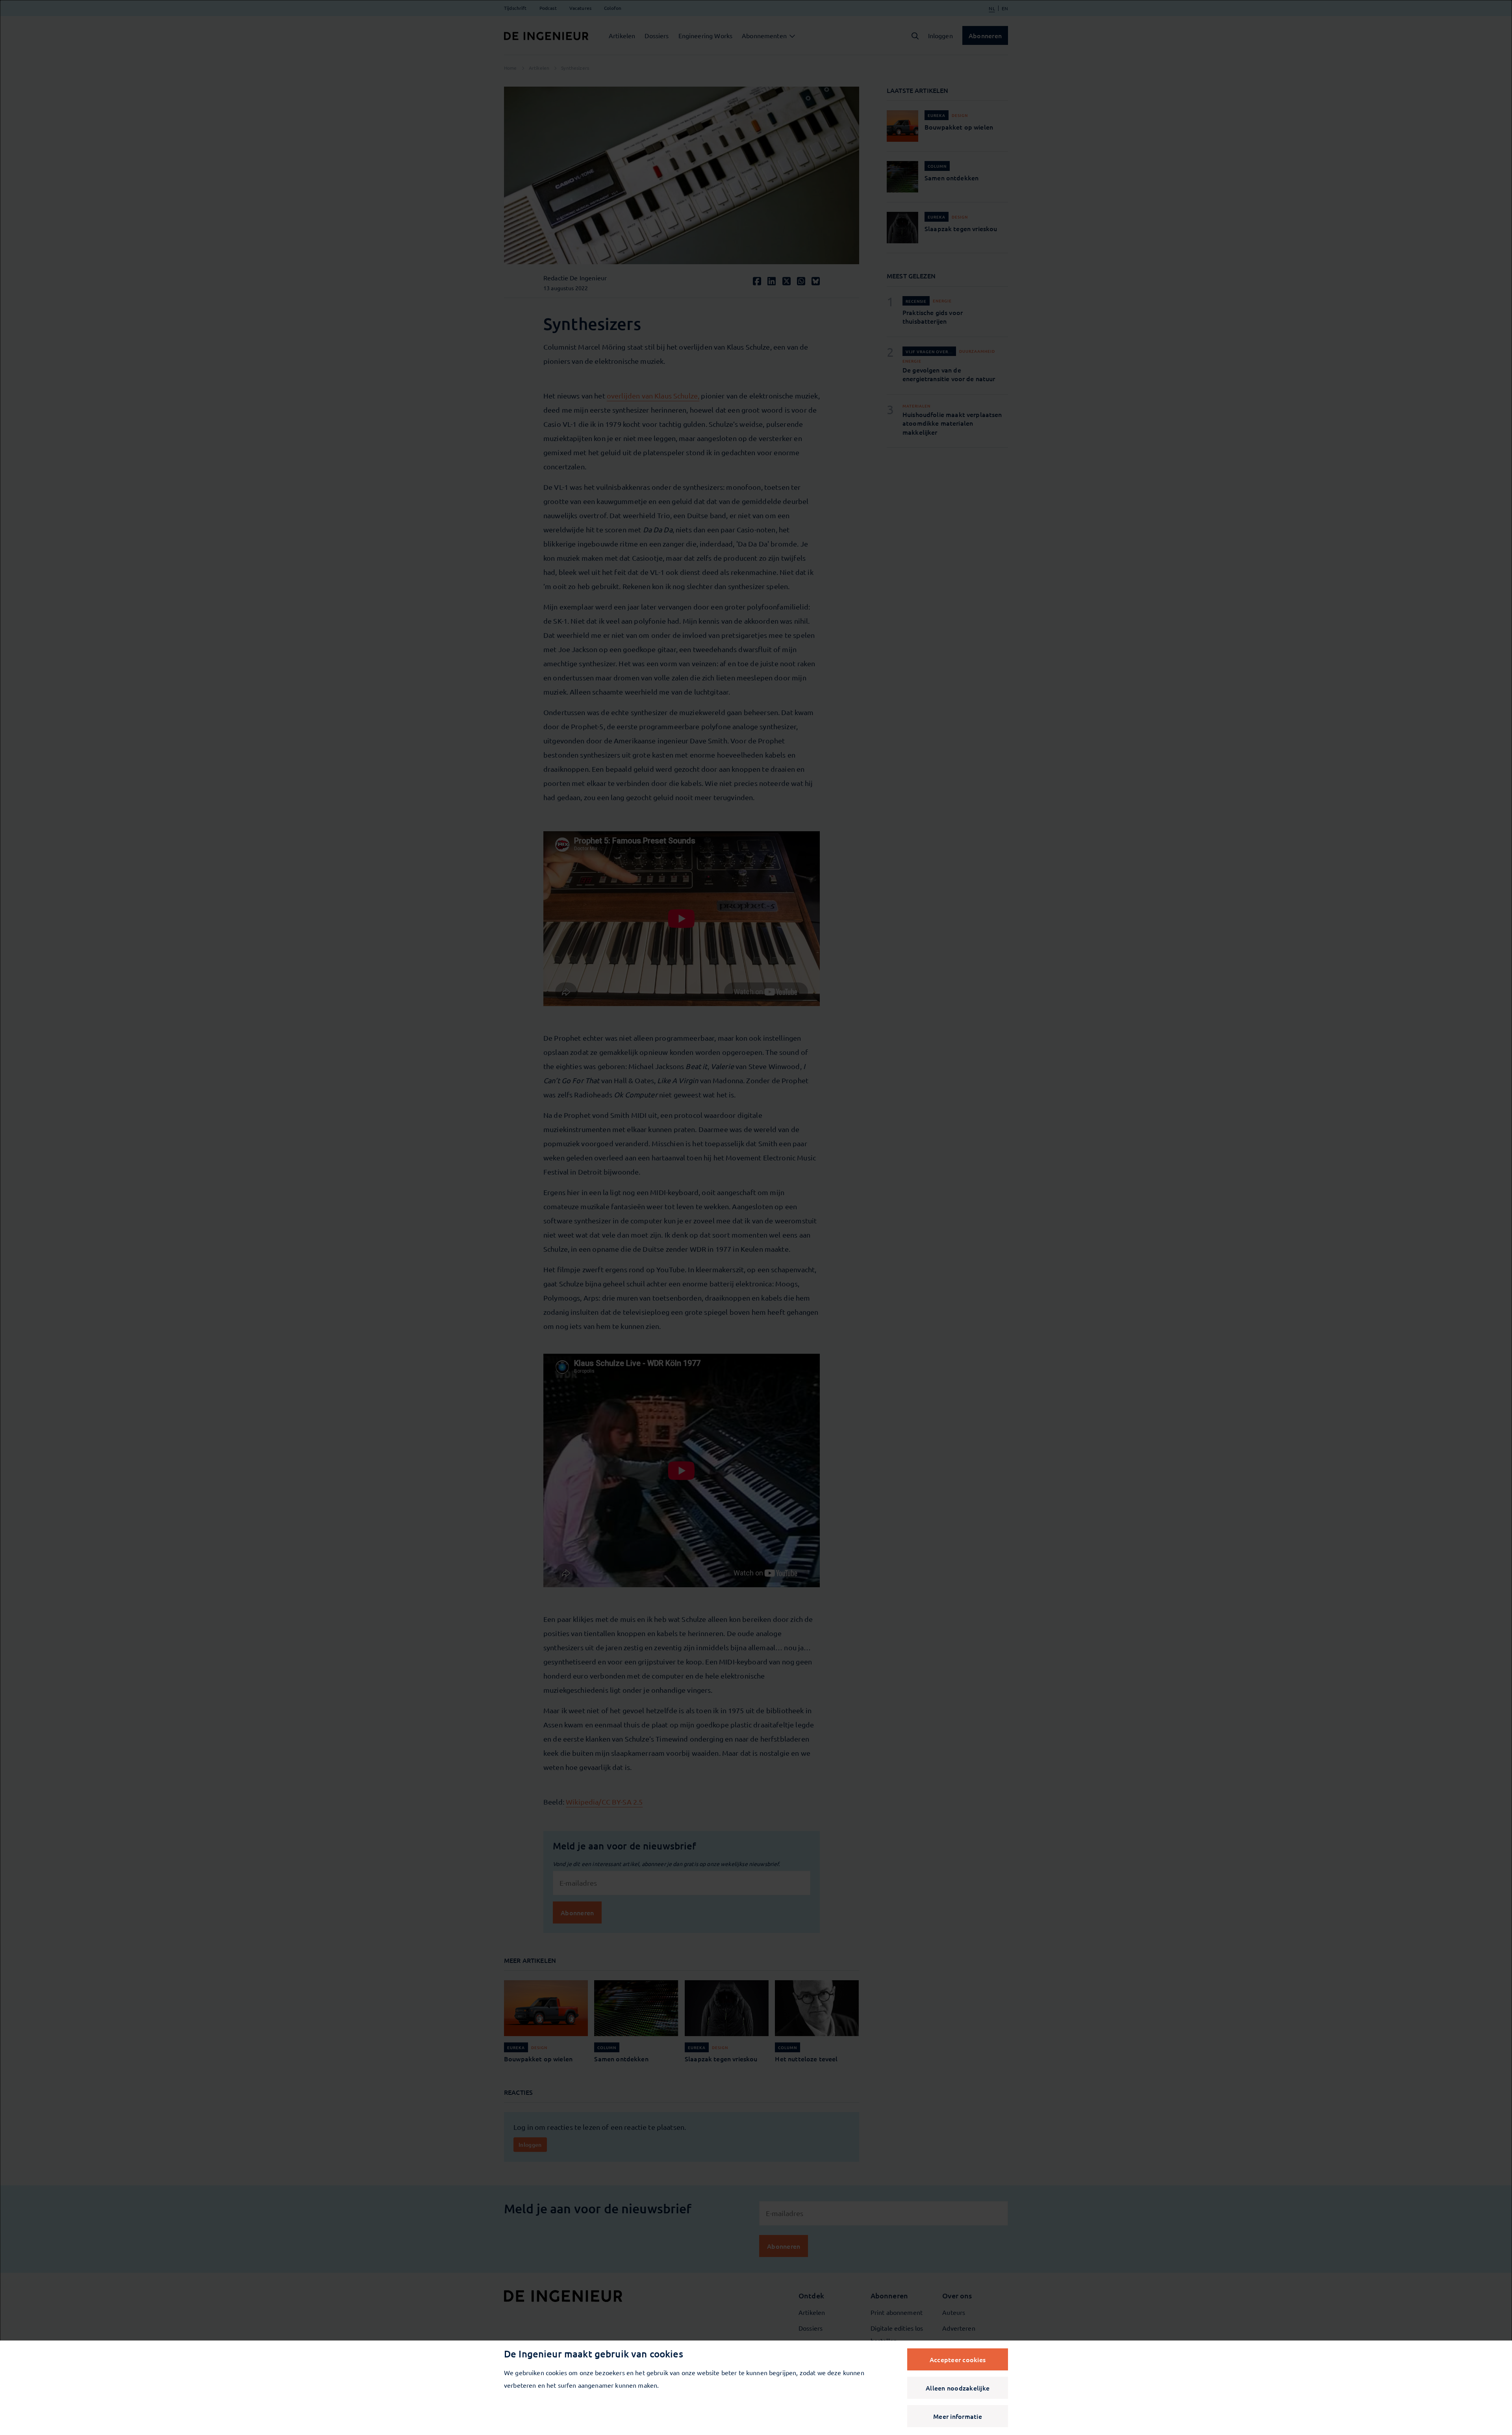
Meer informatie (958, 2416)
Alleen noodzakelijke (958, 2388)
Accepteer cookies (958, 2359)
